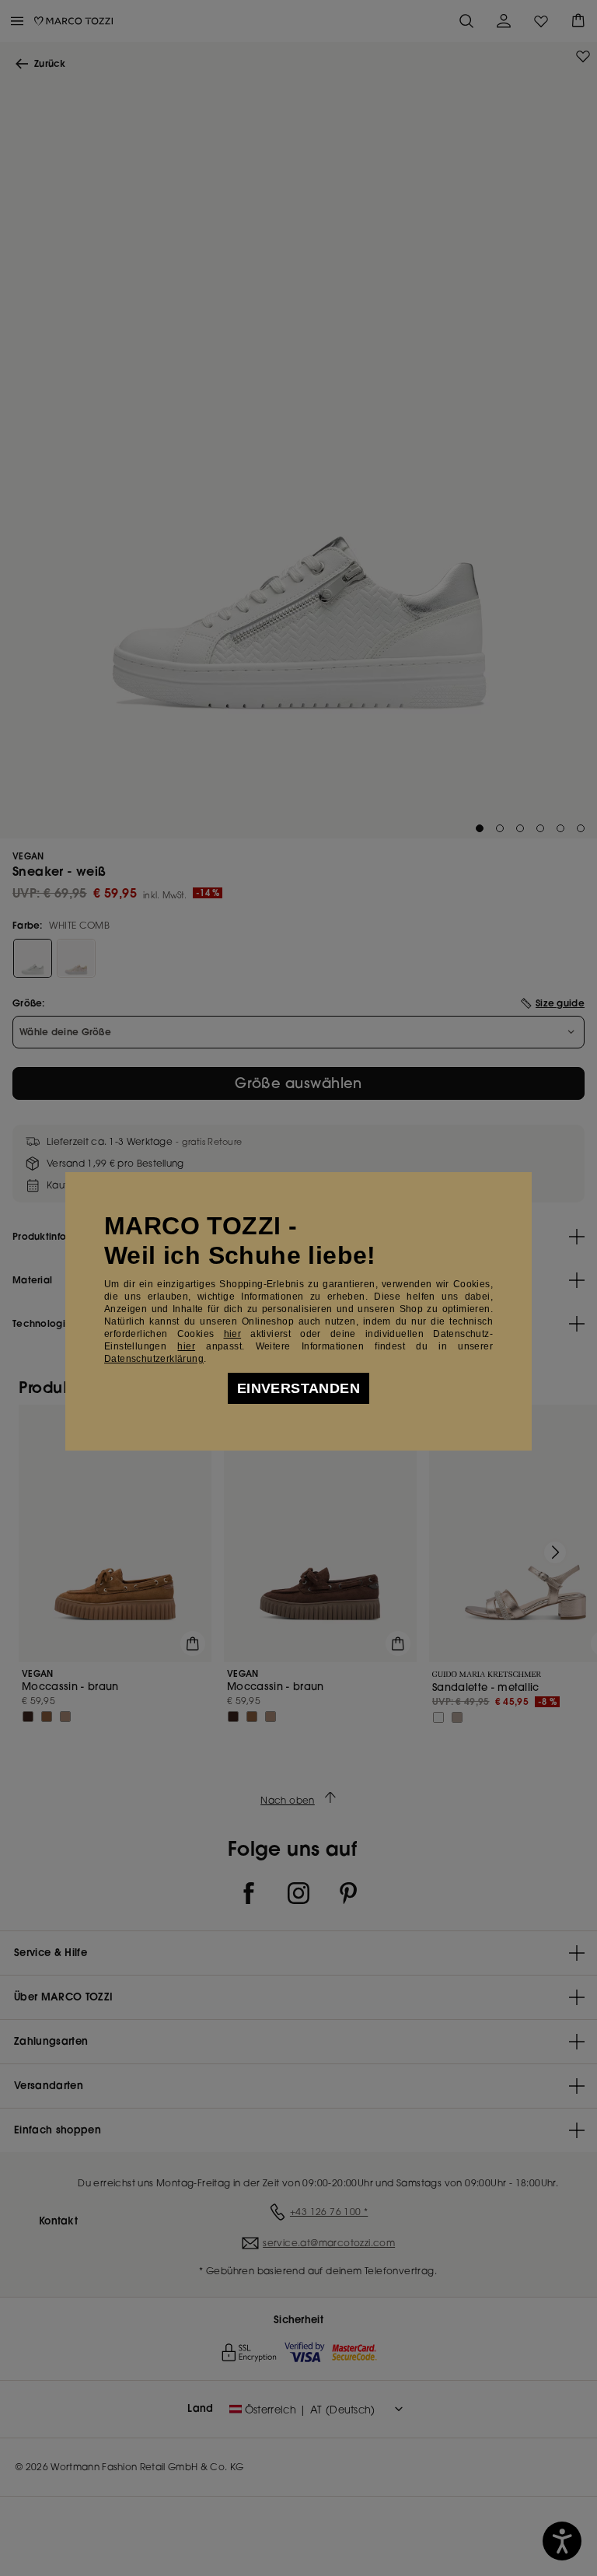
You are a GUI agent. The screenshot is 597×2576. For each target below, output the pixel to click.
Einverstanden (298, 1388)
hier (233, 1334)
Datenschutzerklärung (154, 1359)
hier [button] (186, 1346)
